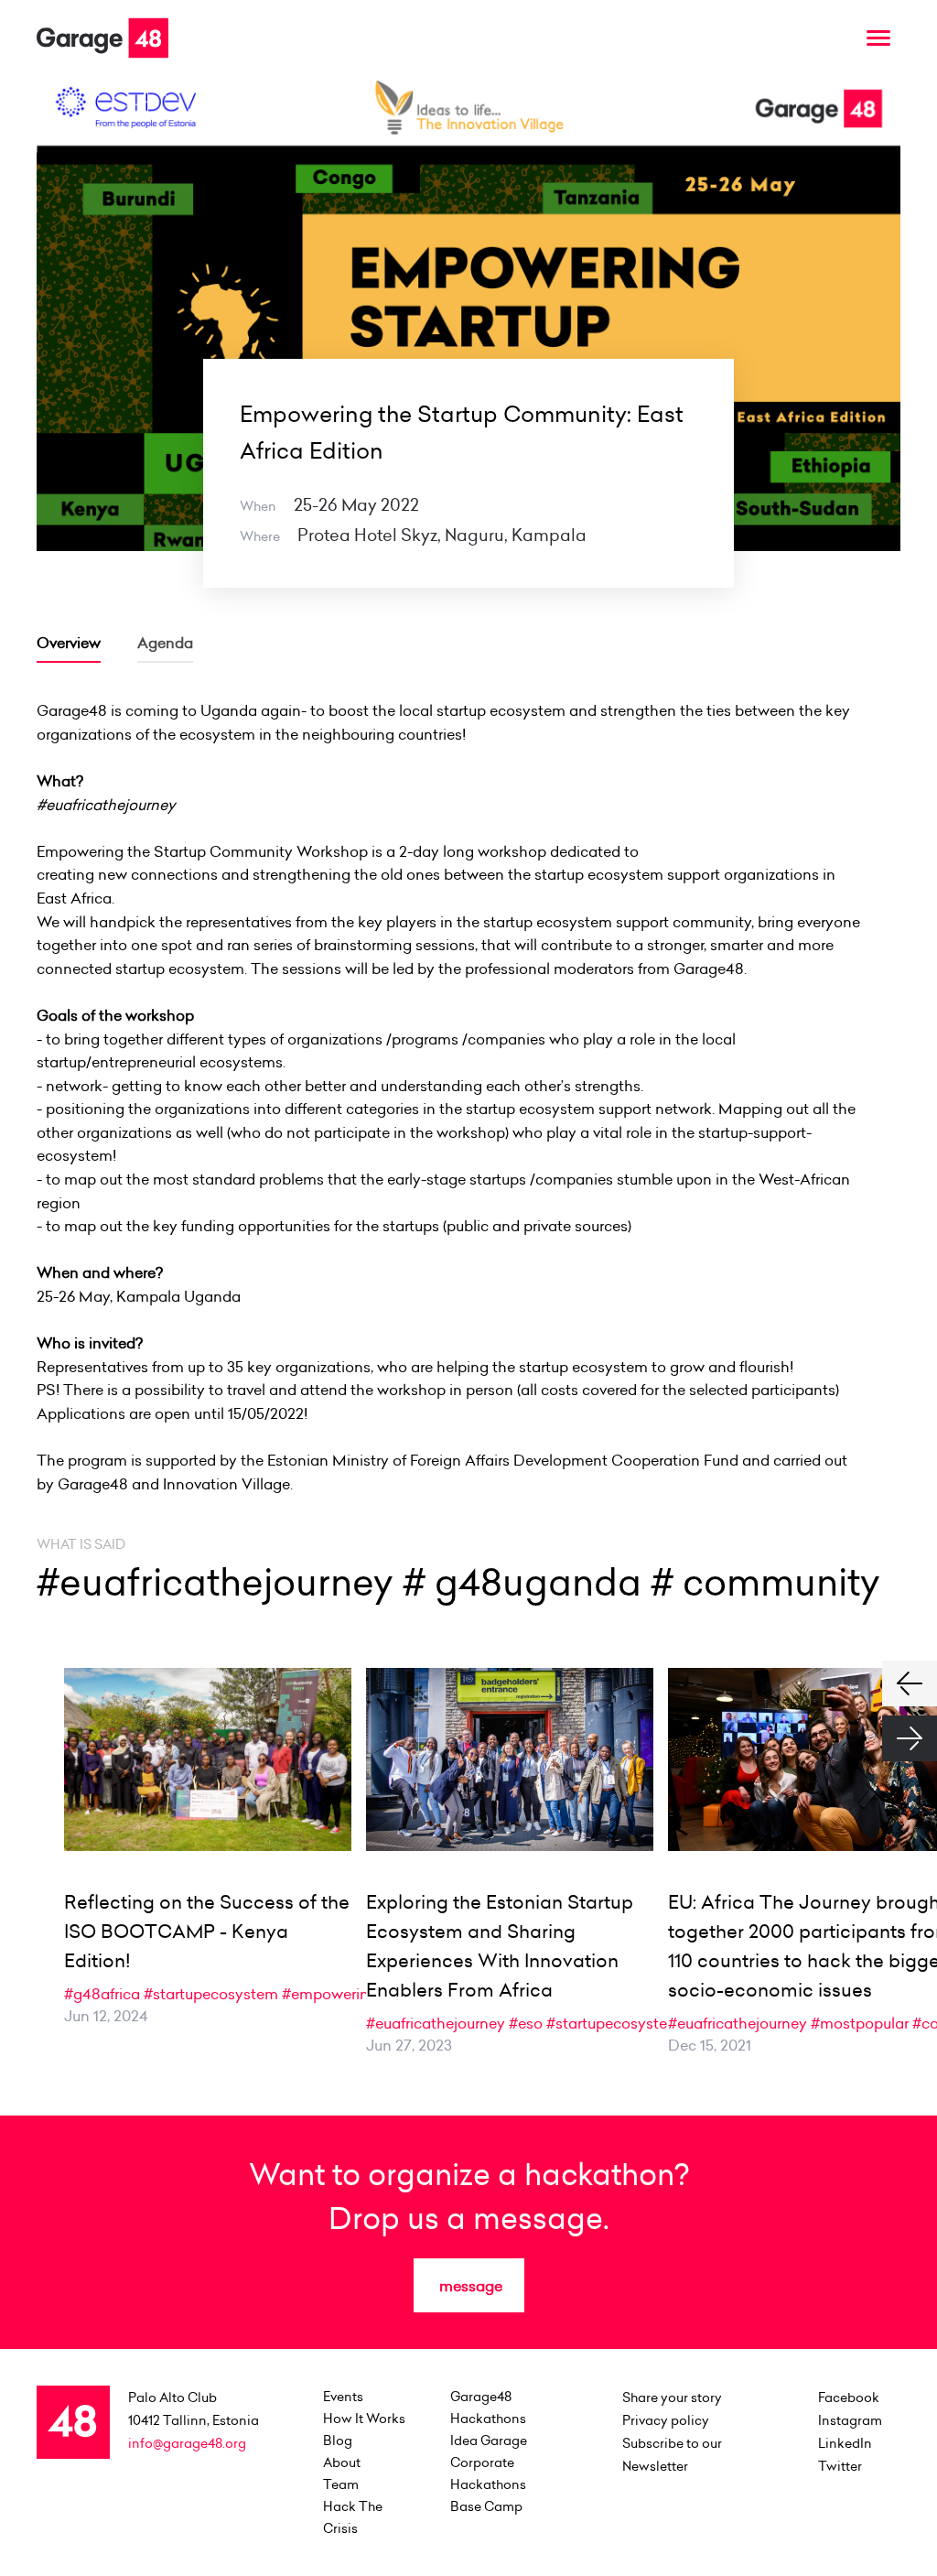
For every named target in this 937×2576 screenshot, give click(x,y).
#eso (526, 2023)
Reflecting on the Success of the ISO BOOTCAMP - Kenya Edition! (207, 1932)
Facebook (849, 2397)
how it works (364, 2419)
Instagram (850, 2420)
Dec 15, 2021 (710, 2045)
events (343, 2397)
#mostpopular (860, 2023)
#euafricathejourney (436, 2023)
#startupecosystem (211, 1994)
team (341, 2484)
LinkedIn (845, 2443)
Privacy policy (666, 2420)
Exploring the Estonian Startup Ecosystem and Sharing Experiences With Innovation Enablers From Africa (500, 1946)
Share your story (672, 2397)
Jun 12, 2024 (106, 2016)
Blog (338, 2441)
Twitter (840, 2466)
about (342, 2462)
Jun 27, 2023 (409, 2045)
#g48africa (102, 1994)
